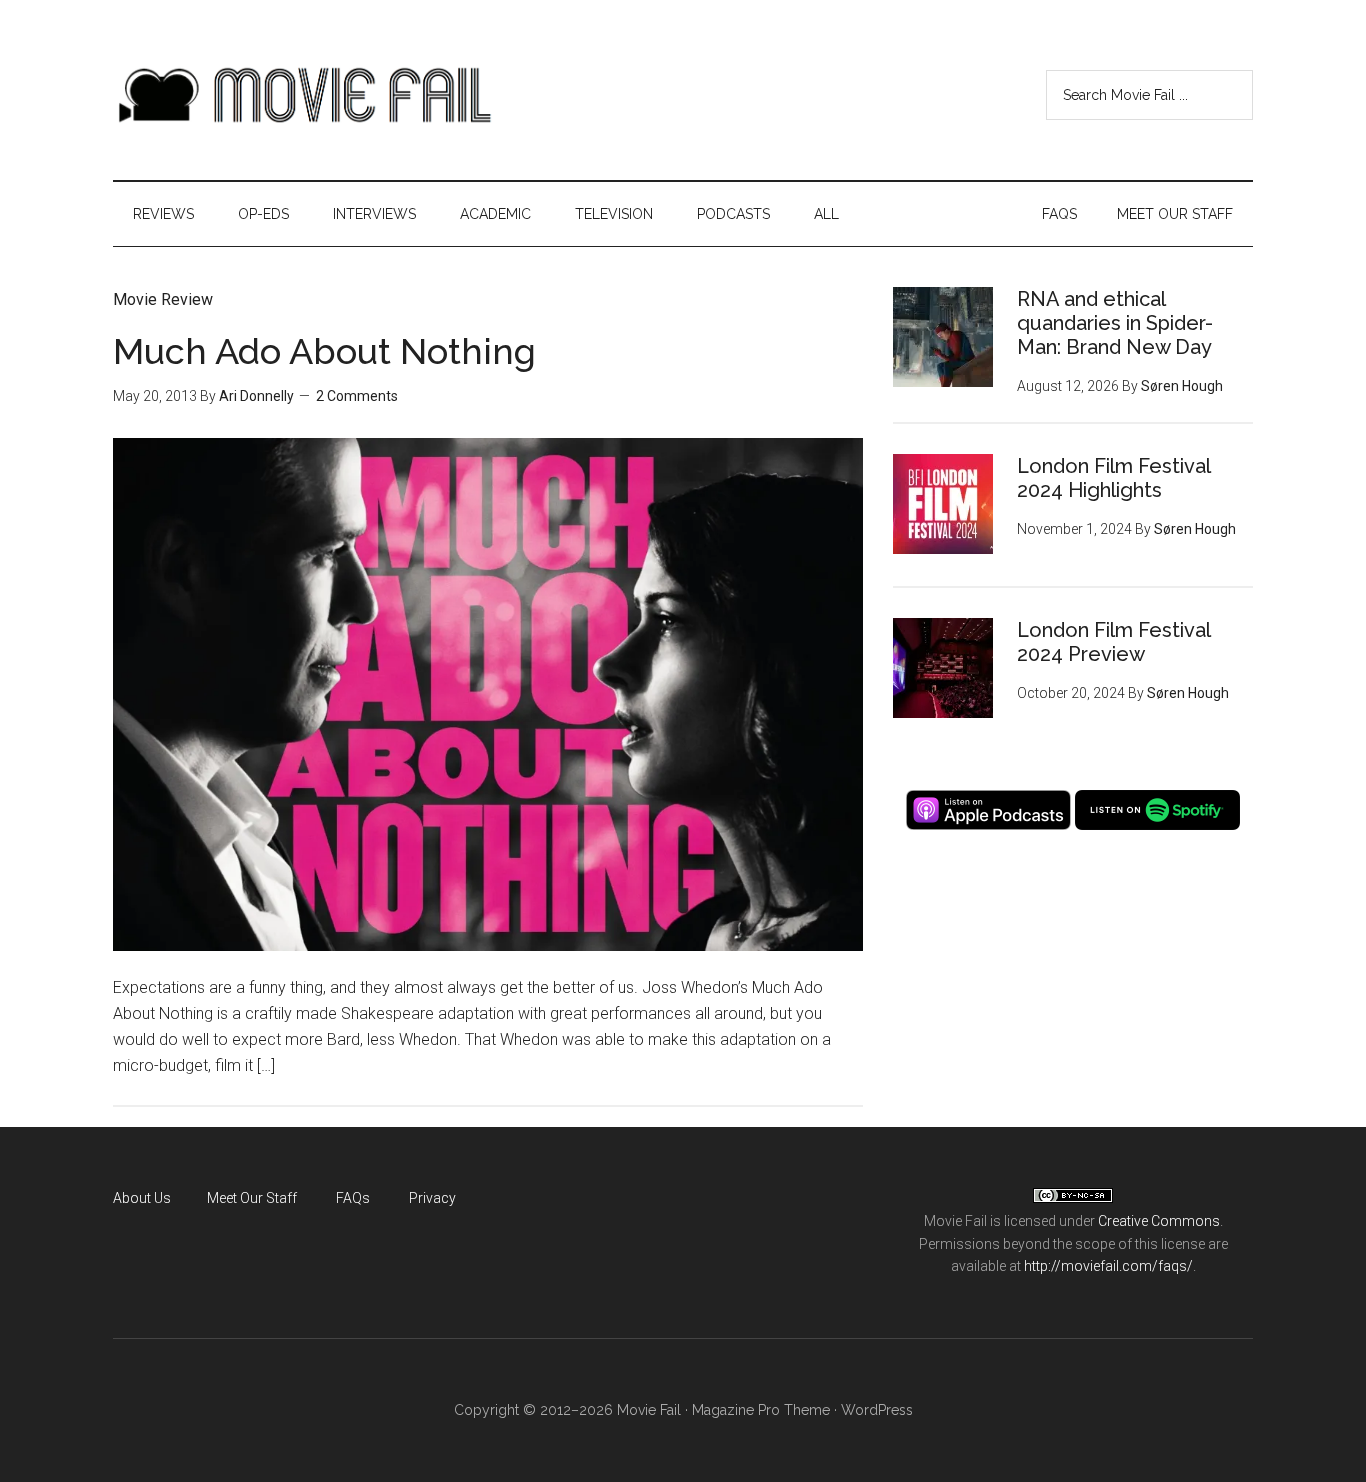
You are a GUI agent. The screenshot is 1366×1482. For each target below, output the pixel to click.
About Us (142, 1198)
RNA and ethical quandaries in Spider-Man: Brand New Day (1115, 323)
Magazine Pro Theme (761, 1410)
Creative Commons (1159, 1221)
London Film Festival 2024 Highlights (1113, 478)
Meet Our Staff (252, 1198)
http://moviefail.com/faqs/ (1108, 1266)
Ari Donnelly (256, 396)
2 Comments (357, 396)
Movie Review (163, 299)
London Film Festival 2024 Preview (1113, 642)
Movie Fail (303, 95)
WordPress (877, 1410)
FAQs (353, 1198)
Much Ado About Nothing (324, 351)
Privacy (432, 1198)
